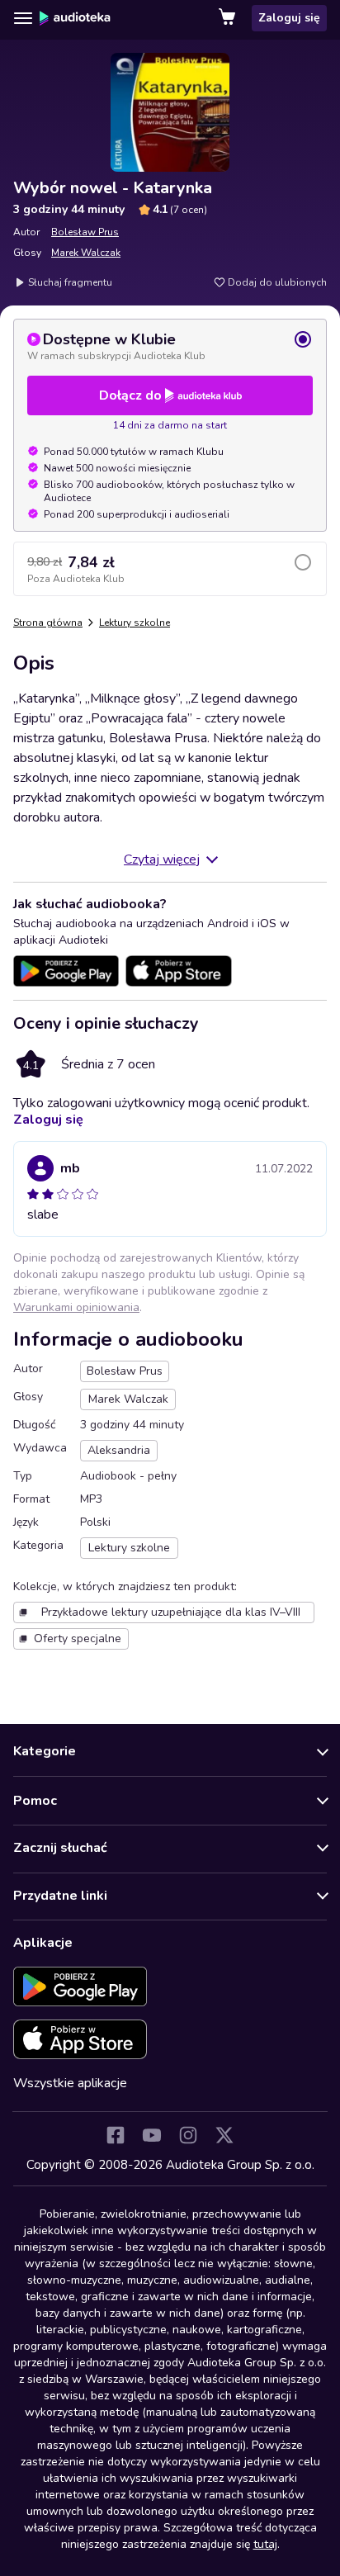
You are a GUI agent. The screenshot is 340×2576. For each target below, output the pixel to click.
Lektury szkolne (135, 623)
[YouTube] (152, 2135)
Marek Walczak (86, 253)
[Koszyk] (229, 18)
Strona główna (48, 623)
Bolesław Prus (85, 232)
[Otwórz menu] (23, 18)
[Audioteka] (75, 18)
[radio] (170, 346)
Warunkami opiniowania (76, 1307)
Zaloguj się (289, 18)
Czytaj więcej (162, 859)
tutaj (265, 2544)
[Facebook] (116, 2135)
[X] (224, 2135)
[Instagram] (188, 2135)
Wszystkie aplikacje (70, 2083)
